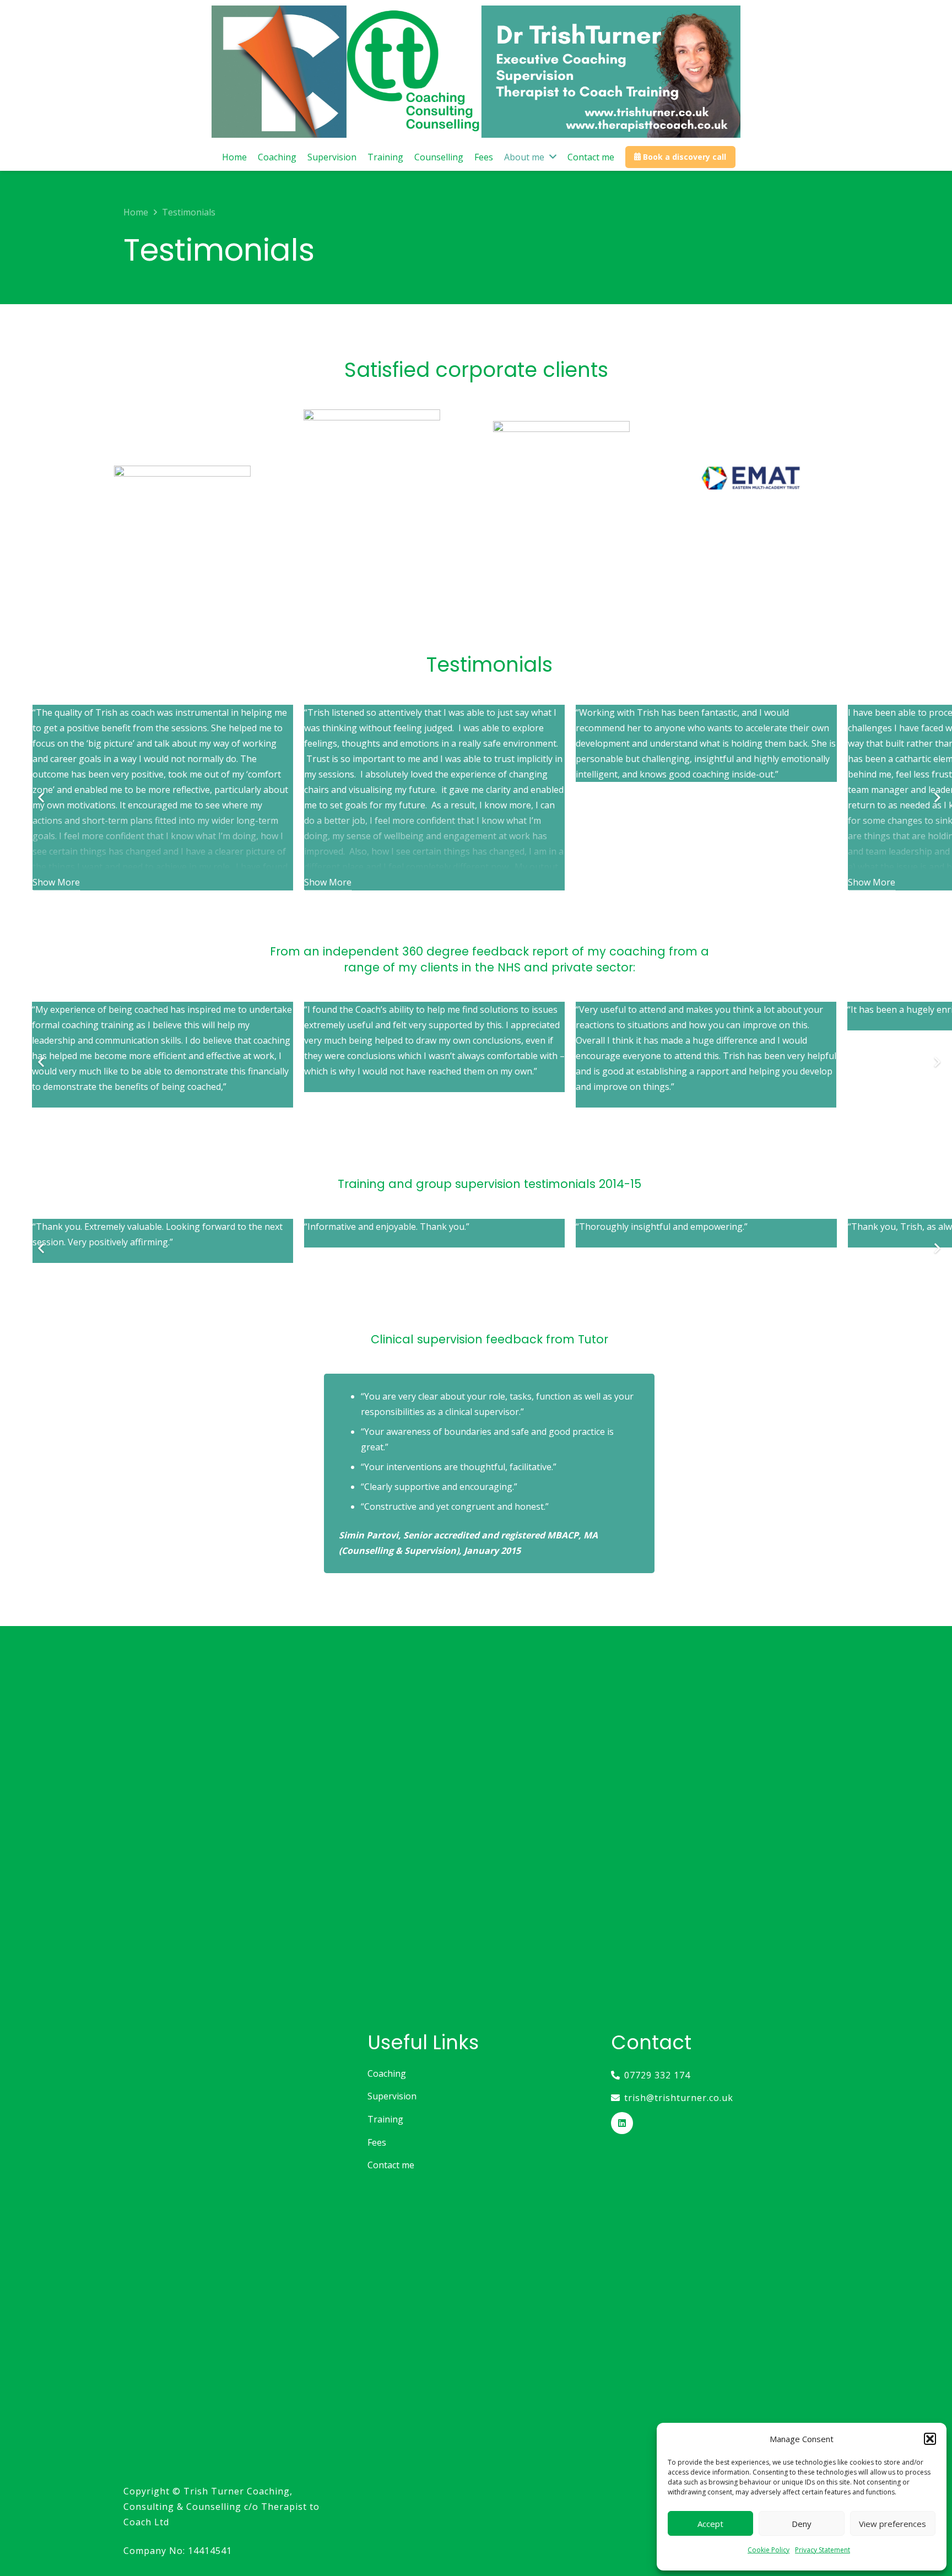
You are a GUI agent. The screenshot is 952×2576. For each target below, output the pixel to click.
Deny (802, 2524)
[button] (930, 2439)
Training (385, 2119)
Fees (377, 2142)
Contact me (391, 2165)
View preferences (892, 2524)
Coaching (387, 2073)
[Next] (937, 798)
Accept (710, 2524)
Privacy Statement (823, 2550)
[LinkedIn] (622, 2123)
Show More (56, 882)
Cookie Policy (769, 2550)
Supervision (392, 2096)
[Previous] (42, 798)
